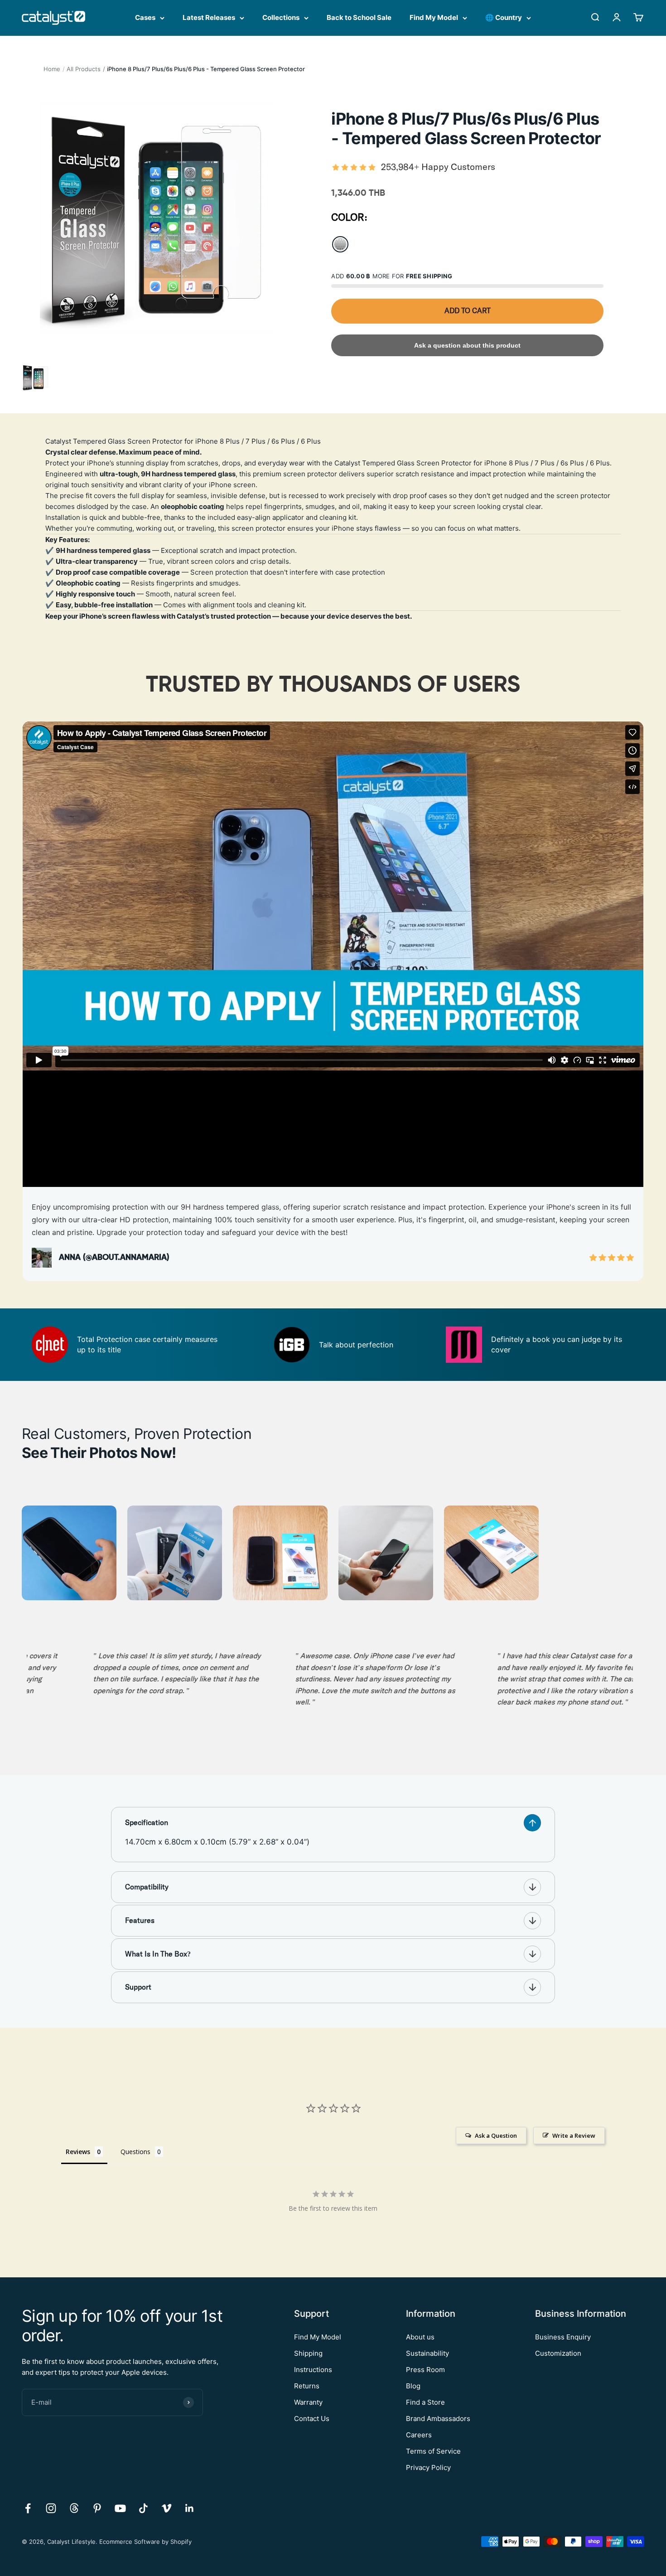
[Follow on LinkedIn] (190, 2508)
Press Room (425, 2370)
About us (420, 2337)
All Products (84, 69)
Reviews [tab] (78, 2152)
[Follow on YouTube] (120, 2508)
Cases (145, 17)
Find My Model (434, 17)
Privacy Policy (428, 2467)
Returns (307, 2386)
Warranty (308, 2402)
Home (52, 69)
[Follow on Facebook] (28, 2508)
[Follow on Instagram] (51, 2508)
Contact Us (312, 2419)
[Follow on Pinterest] (97, 2508)
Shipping (308, 2353)
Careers (419, 2435)
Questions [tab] (135, 2152)
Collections (281, 17)
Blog (413, 2386)
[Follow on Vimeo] (166, 2508)
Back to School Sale (359, 17)
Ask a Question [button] (496, 2135)
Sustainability (427, 2353)
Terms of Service (433, 2451)
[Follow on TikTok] (143, 2508)
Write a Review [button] (574, 2135)
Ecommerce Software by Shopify (145, 2542)
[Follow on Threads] (74, 2508)
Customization (558, 2353)
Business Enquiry (563, 2337)
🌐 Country (504, 17)
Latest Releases (209, 17)
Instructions (313, 2370)
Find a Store (425, 2402)
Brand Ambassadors (438, 2419)
